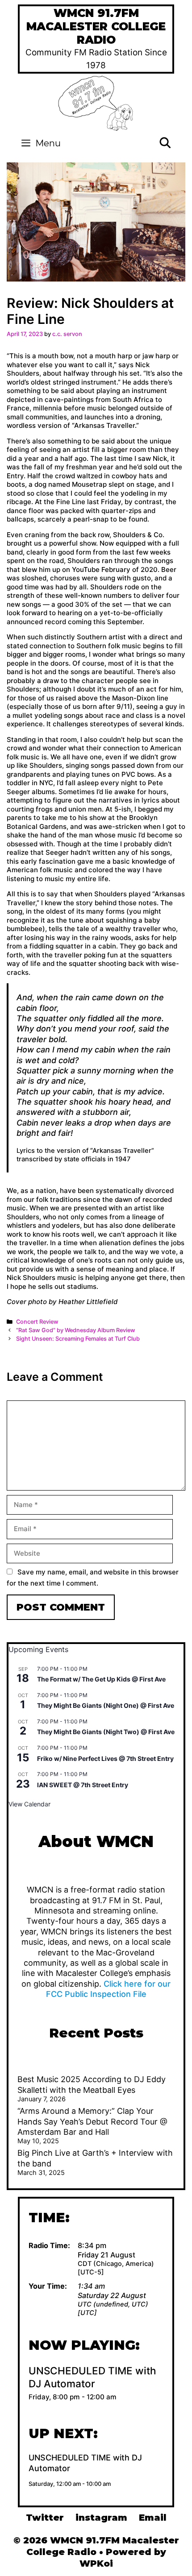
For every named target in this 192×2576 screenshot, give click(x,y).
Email (153, 2518)
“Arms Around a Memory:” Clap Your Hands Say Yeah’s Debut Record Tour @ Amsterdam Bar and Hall (92, 2121)
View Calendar (29, 1804)
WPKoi (96, 2564)
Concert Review (37, 1322)
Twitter (45, 2518)
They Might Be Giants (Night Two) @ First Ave (106, 1732)
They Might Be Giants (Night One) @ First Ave (106, 1705)
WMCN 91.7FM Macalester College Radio (96, 26)
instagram (101, 2518)
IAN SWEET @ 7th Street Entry (83, 1785)
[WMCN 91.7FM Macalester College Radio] (96, 102)
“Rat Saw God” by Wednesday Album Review (76, 1330)
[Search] (165, 143)
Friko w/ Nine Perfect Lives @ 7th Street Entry (105, 1758)
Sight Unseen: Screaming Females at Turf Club (78, 1339)
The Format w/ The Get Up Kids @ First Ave (101, 1679)
